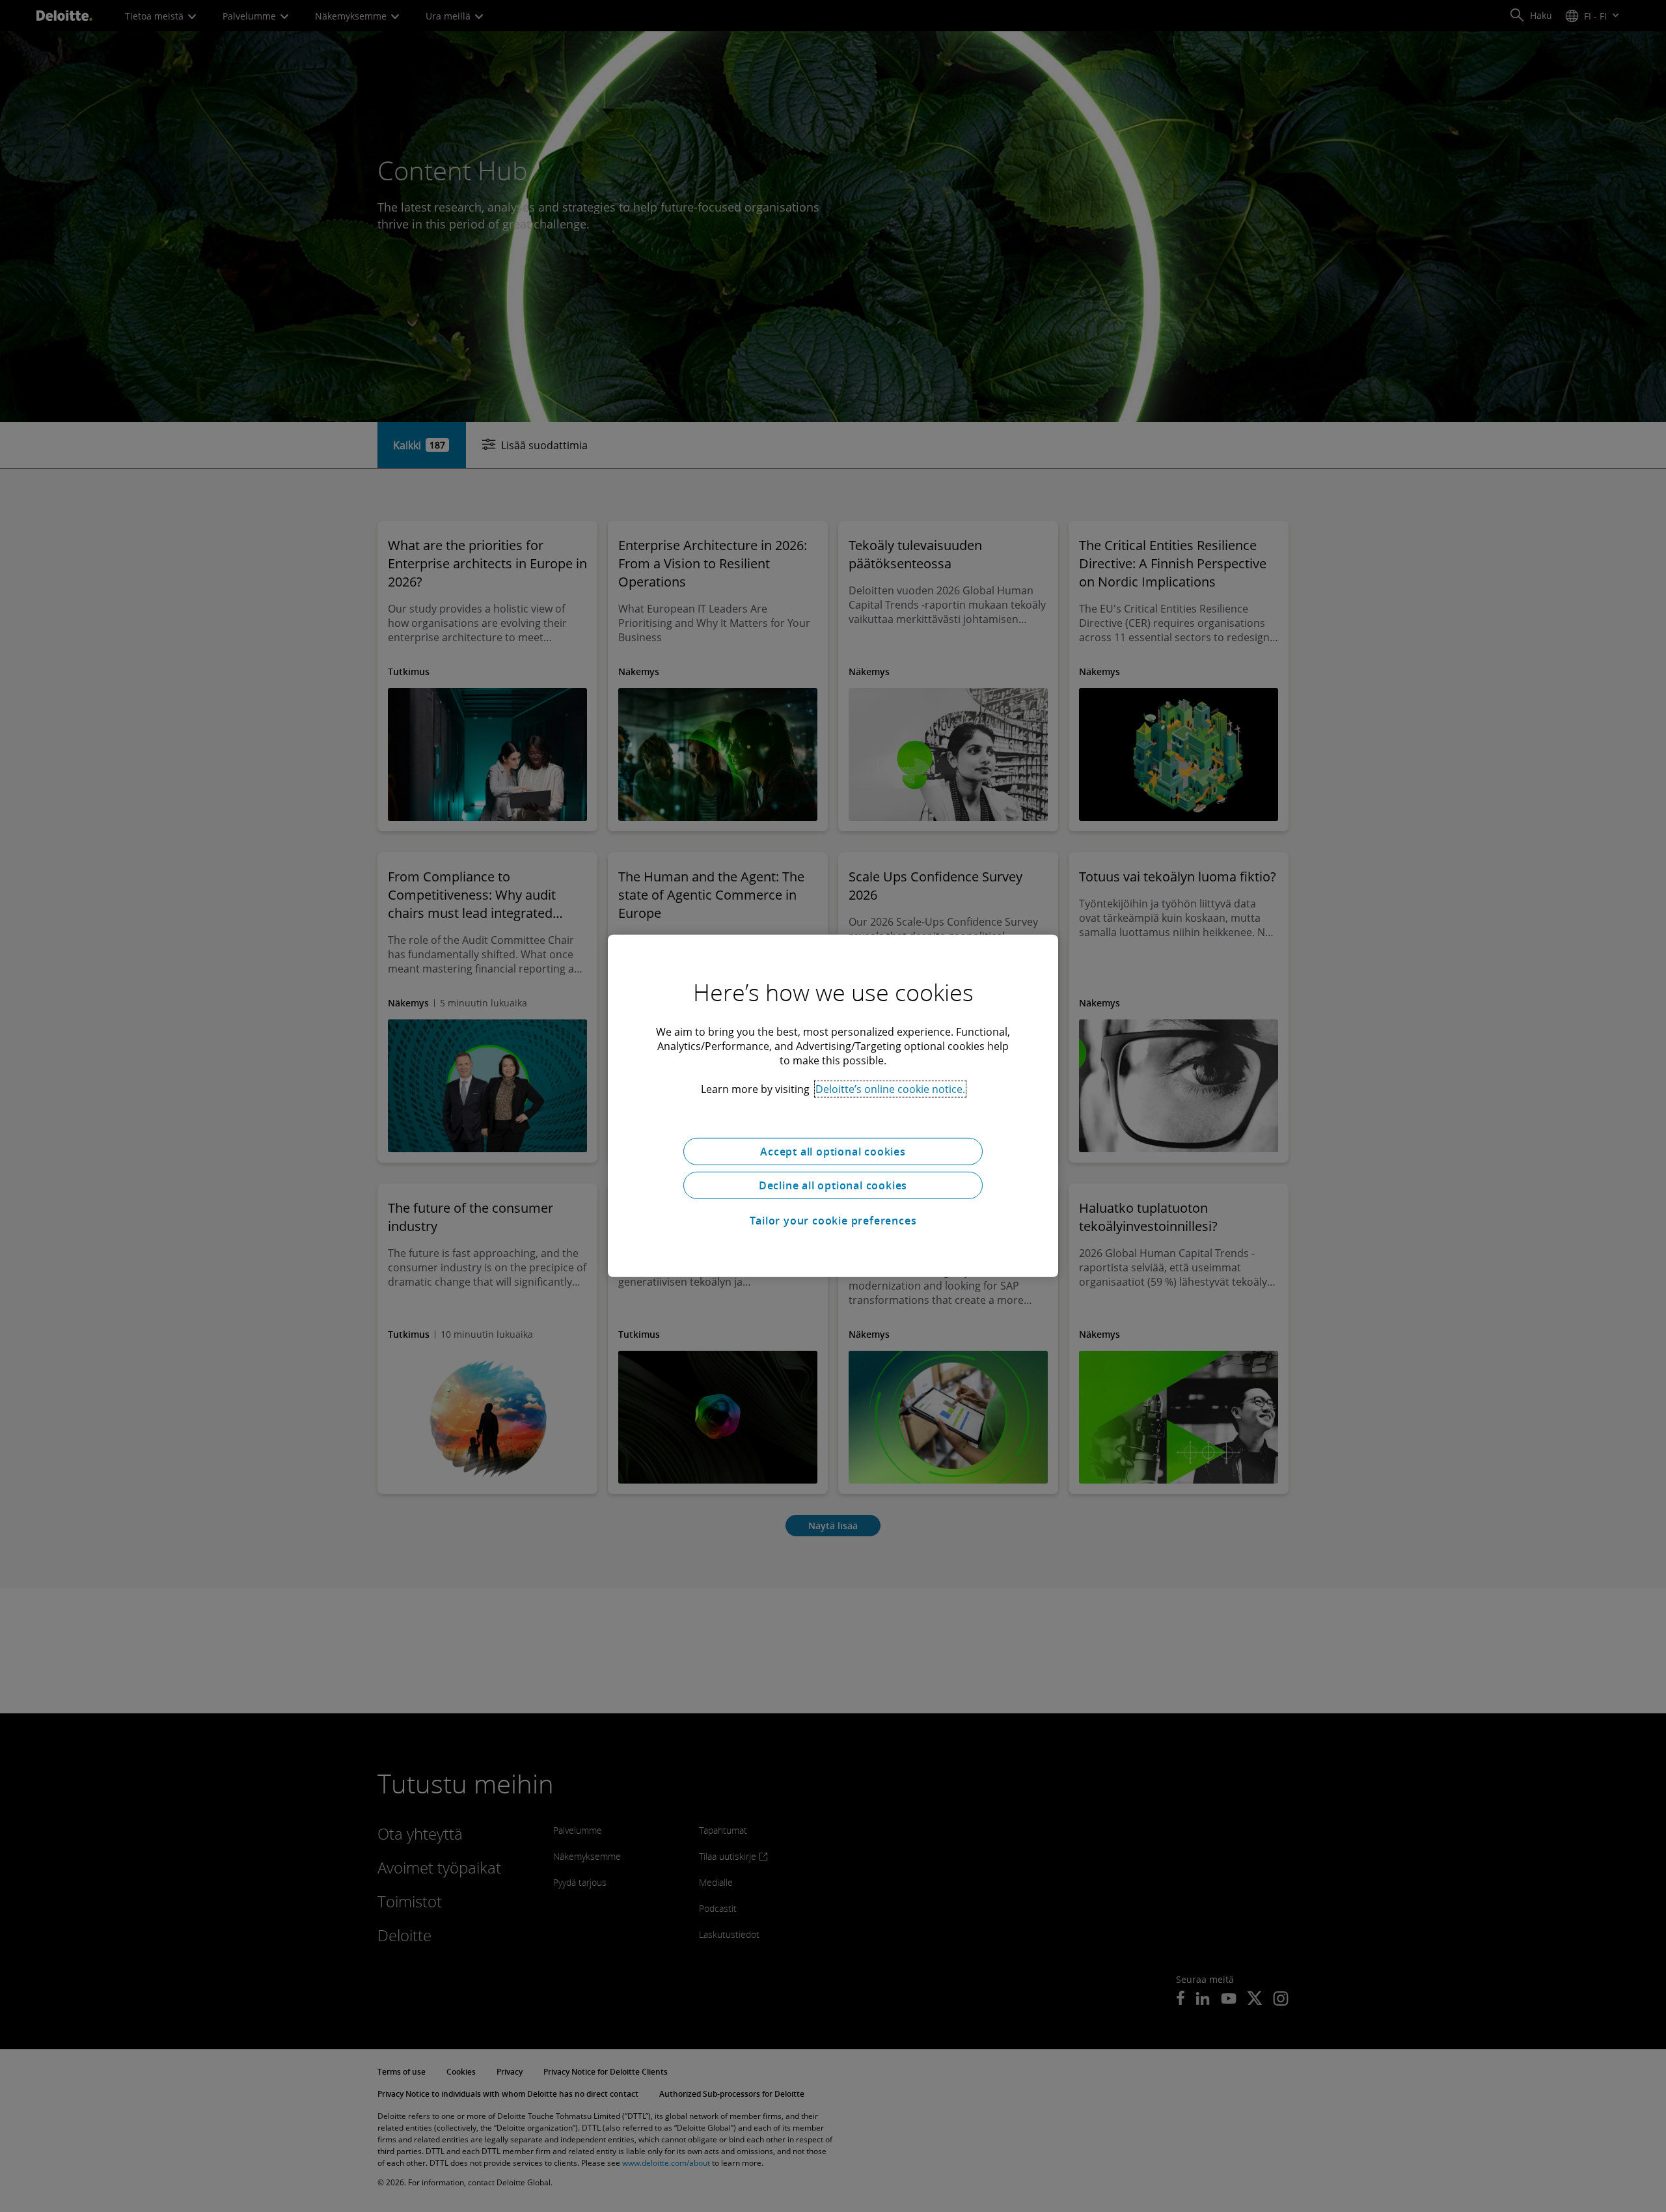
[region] (833, 1106)
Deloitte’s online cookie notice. (890, 1089)
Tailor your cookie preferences (833, 1221)
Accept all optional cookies (833, 1152)
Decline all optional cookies (833, 1185)
